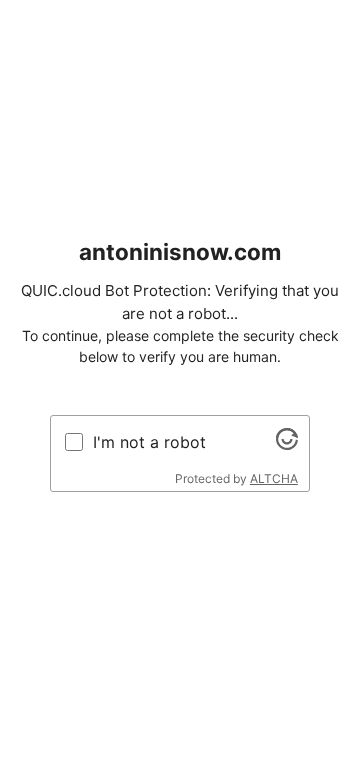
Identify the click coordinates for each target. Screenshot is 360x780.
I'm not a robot (149, 442)
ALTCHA (274, 478)
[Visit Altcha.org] (287, 444)
